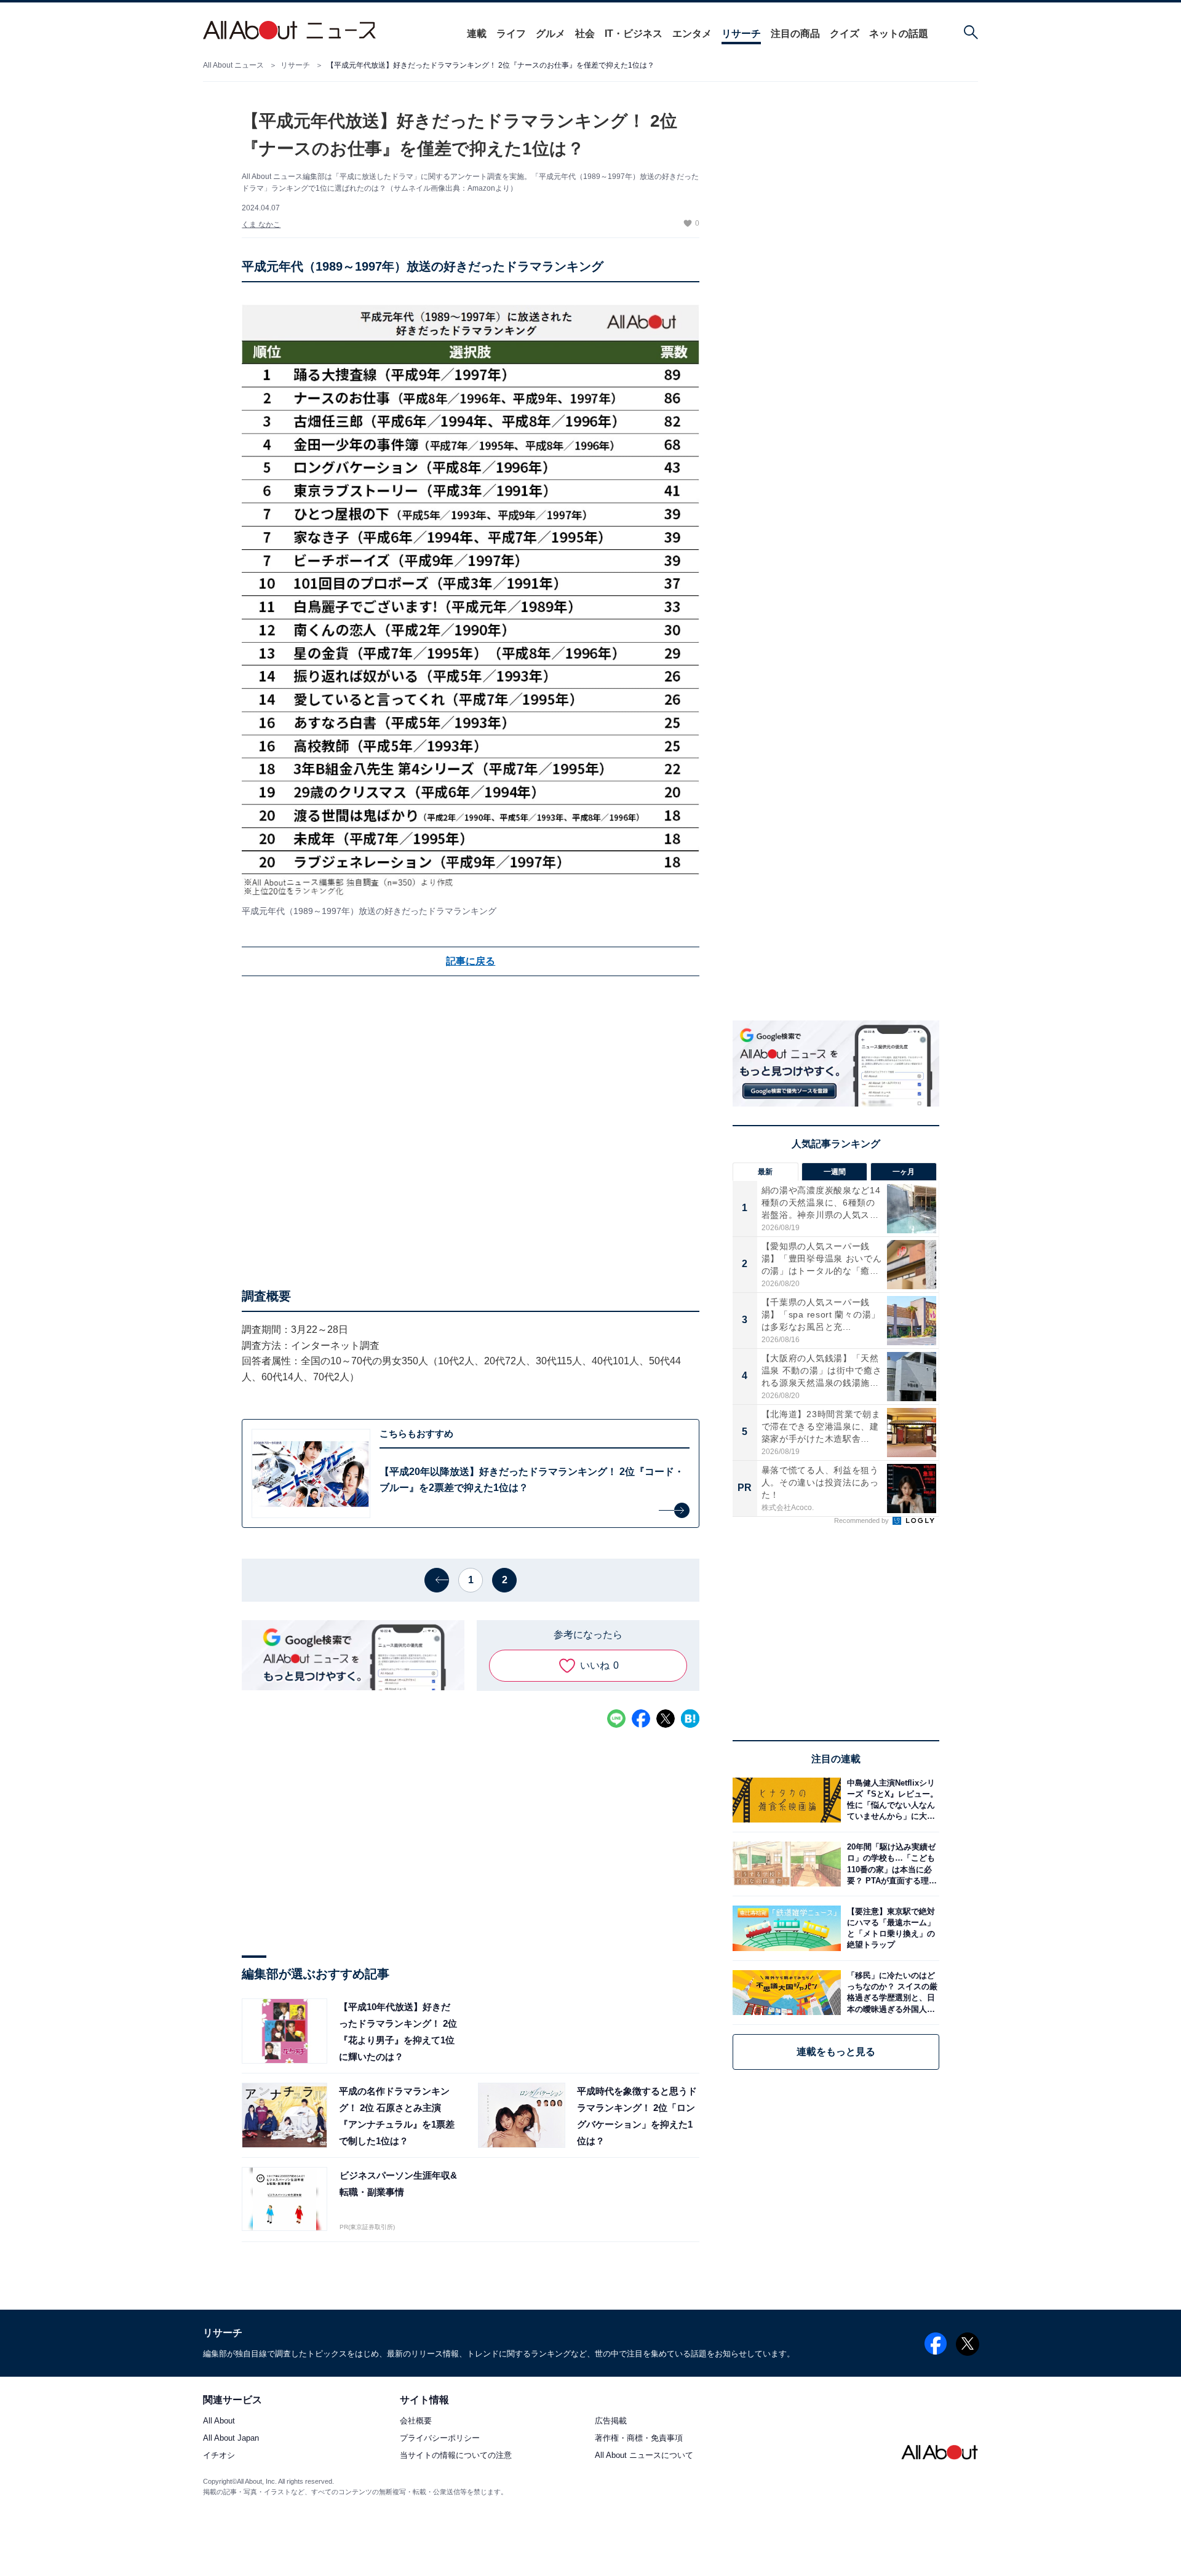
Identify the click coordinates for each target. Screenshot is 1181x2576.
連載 (477, 34)
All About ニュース (233, 65)
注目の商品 (795, 34)
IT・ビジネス (634, 34)
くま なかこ (261, 225)
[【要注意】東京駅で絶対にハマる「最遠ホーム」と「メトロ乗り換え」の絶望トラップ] (890, 1928)
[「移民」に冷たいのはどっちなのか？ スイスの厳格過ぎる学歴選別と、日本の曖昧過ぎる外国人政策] (890, 1993)
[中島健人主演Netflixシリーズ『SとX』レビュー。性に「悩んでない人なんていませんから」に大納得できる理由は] (890, 1800)
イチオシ (219, 2456)
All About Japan (231, 2439)
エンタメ (692, 34)
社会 (585, 34)
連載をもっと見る (836, 2052)
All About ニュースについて (644, 2456)
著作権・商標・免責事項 (639, 2439)
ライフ (511, 34)
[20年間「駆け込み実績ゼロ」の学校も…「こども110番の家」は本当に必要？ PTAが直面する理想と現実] (890, 1864)
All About (219, 2421)
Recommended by (862, 1521)
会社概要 (416, 2421)
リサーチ (741, 34)
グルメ (551, 34)
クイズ (845, 34)
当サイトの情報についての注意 (456, 2456)
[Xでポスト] (666, 1719)
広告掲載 (611, 2421)
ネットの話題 (899, 34)
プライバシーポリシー (440, 2439)
